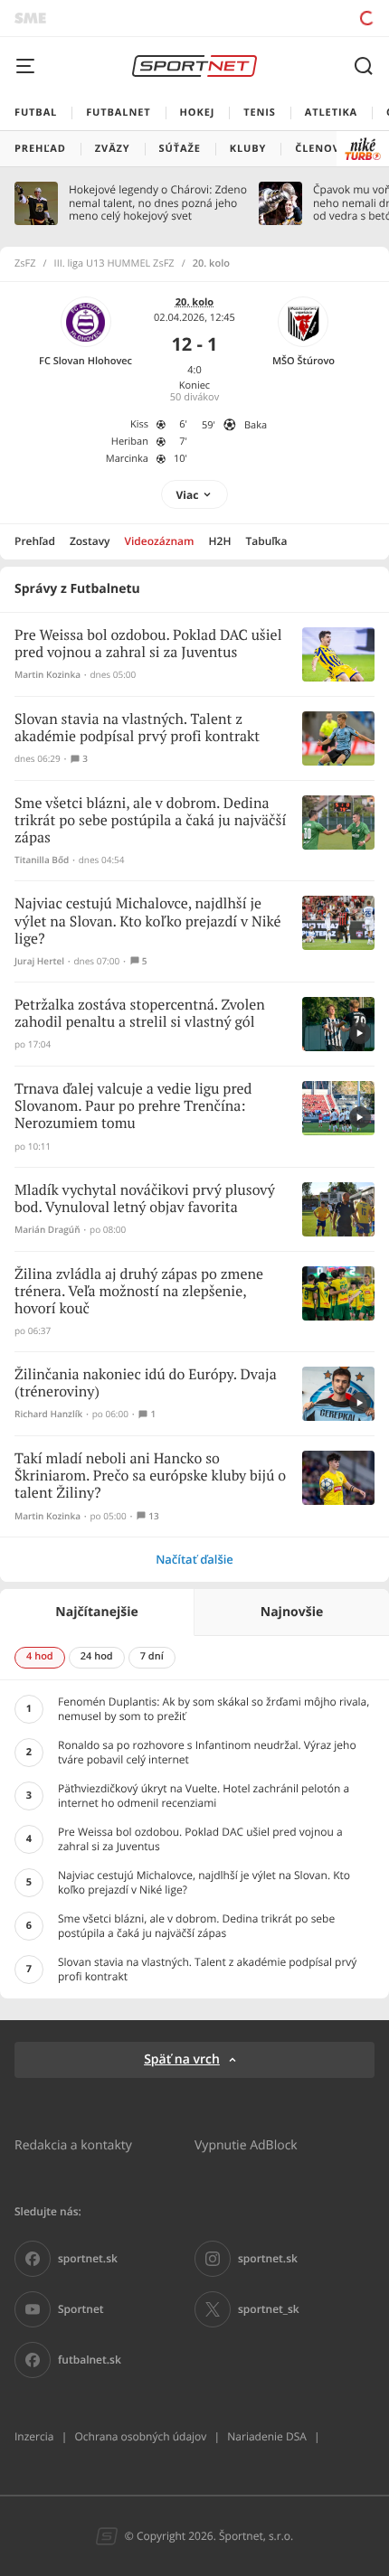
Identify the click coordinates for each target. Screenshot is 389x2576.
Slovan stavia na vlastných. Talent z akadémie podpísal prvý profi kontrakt (137, 729)
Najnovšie (292, 1612)
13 (153, 1516)
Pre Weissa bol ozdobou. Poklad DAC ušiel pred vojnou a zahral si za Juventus (148, 644)
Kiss (139, 424)
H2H (220, 541)
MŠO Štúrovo (304, 361)
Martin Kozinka (47, 675)
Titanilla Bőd (42, 860)
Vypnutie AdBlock (246, 2144)
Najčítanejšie (96, 1612)
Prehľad (35, 541)
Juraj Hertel (39, 961)
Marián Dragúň (47, 1230)
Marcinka (127, 459)
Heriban (130, 442)
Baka (256, 425)
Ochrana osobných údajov (140, 2436)
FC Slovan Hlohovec (85, 361)
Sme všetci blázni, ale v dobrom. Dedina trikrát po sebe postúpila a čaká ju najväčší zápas (150, 821)
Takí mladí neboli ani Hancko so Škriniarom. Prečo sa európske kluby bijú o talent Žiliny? (150, 1476)
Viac (188, 495)
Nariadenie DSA (267, 2436)
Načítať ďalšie (194, 1559)
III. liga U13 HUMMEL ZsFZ (114, 264)
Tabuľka (266, 541)
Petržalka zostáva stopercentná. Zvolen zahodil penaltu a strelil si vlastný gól (140, 1014)
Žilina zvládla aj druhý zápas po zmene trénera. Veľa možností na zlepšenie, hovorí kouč (139, 1292)
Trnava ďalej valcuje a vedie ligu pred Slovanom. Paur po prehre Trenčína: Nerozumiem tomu (133, 1107)
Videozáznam (160, 541)
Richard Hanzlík (48, 1414)
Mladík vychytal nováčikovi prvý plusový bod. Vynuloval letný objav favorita (145, 1199)
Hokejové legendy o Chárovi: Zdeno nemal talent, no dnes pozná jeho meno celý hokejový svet (158, 203)
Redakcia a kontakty (73, 2144)
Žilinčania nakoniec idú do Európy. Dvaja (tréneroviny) (146, 1384)
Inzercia (34, 2436)
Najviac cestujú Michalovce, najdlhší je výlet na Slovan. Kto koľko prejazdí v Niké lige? (148, 921)
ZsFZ (25, 264)
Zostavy (90, 541)
